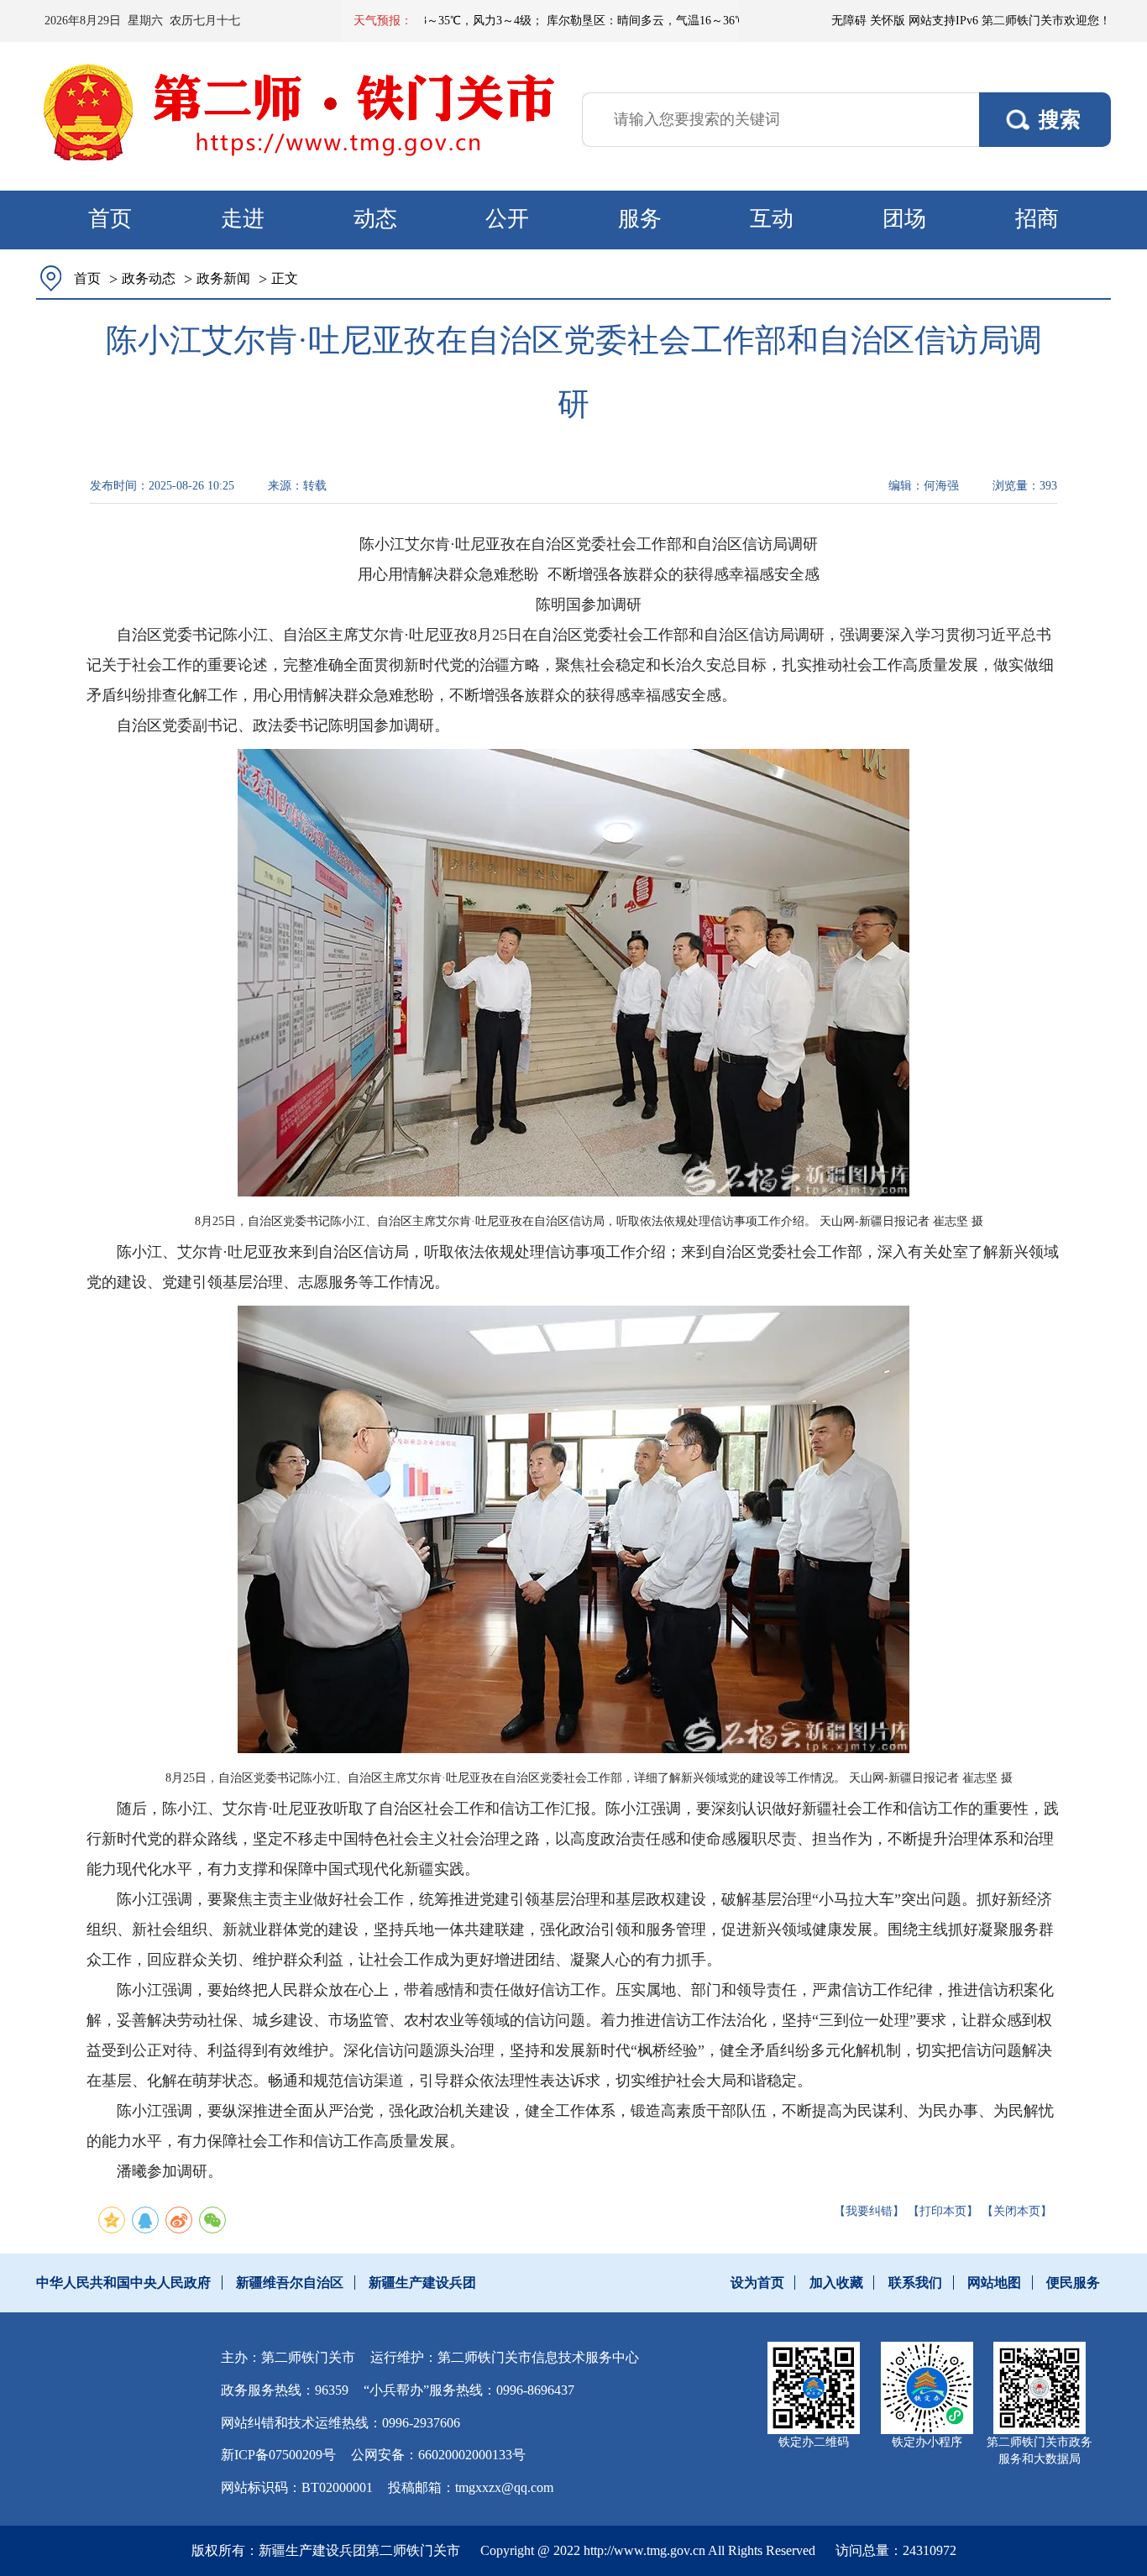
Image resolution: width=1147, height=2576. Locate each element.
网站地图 (994, 2283)
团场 (904, 219)
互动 (772, 219)
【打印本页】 (943, 2211)
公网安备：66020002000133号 (438, 2455)
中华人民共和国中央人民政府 (123, 2283)
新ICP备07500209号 (278, 2455)
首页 (110, 219)
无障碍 (849, 21)
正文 (285, 278)
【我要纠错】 (869, 2211)
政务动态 (149, 278)
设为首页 (757, 2283)
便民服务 (1073, 2283)
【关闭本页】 (1017, 2211)
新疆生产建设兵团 (422, 2283)
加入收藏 (836, 2283)
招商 (1037, 219)
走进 (243, 219)
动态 (375, 219)
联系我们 (915, 2283)
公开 (507, 219)
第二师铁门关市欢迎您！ (1046, 21)
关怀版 (888, 21)
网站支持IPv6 (943, 21)
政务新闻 (223, 278)
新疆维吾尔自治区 (290, 2283)
